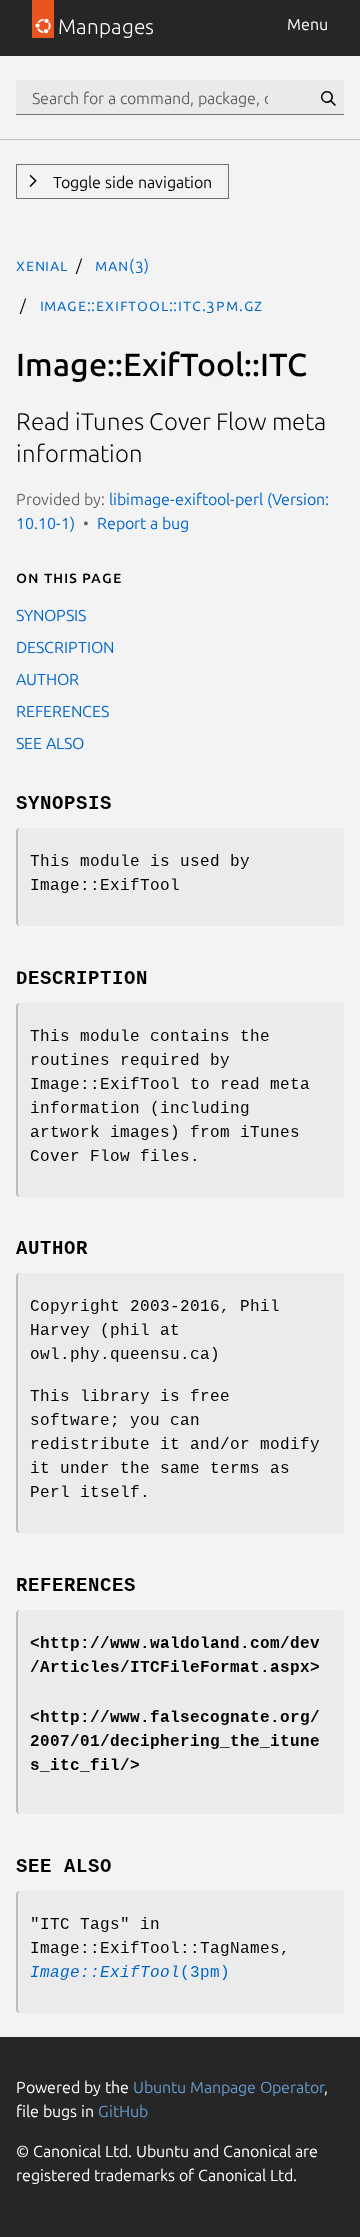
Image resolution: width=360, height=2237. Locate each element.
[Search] (328, 98)
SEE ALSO (50, 743)
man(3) (122, 265)
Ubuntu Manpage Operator (228, 2087)
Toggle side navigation (130, 182)
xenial (42, 265)
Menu (307, 24)
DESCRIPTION (65, 647)
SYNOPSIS (51, 615)
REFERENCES (62, 711)
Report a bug (143, 523)
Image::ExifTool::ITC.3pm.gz (152, 305)
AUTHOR (47, 679)
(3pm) (130, 1973)
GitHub (123, 2111)
